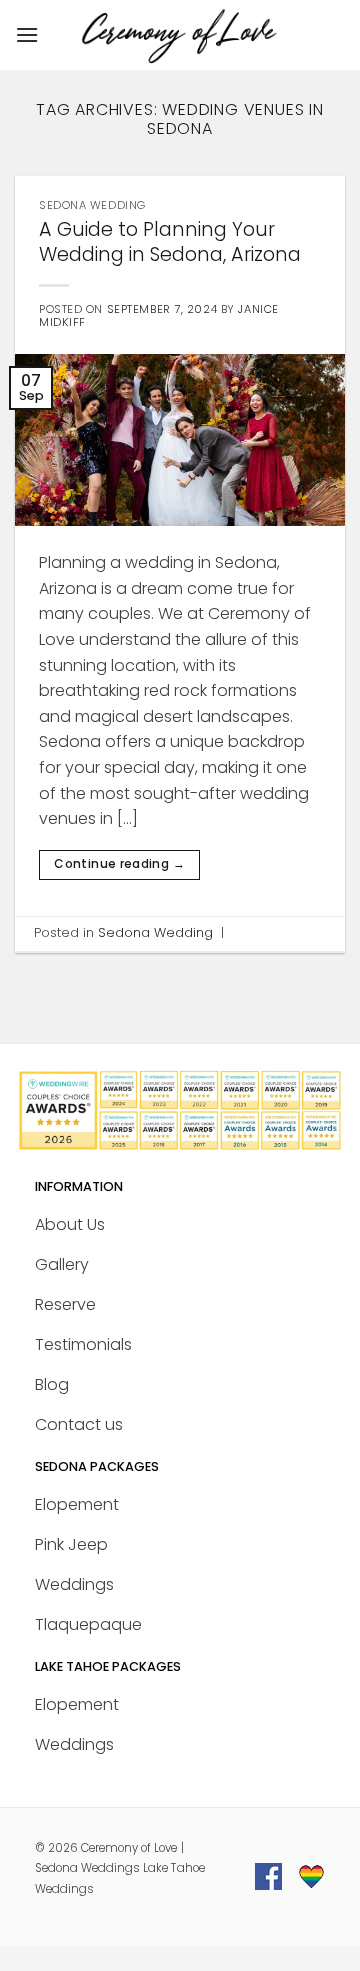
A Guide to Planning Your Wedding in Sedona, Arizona (170, 242)
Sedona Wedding (92, 205)
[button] (27, 34)
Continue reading (119, 863)
